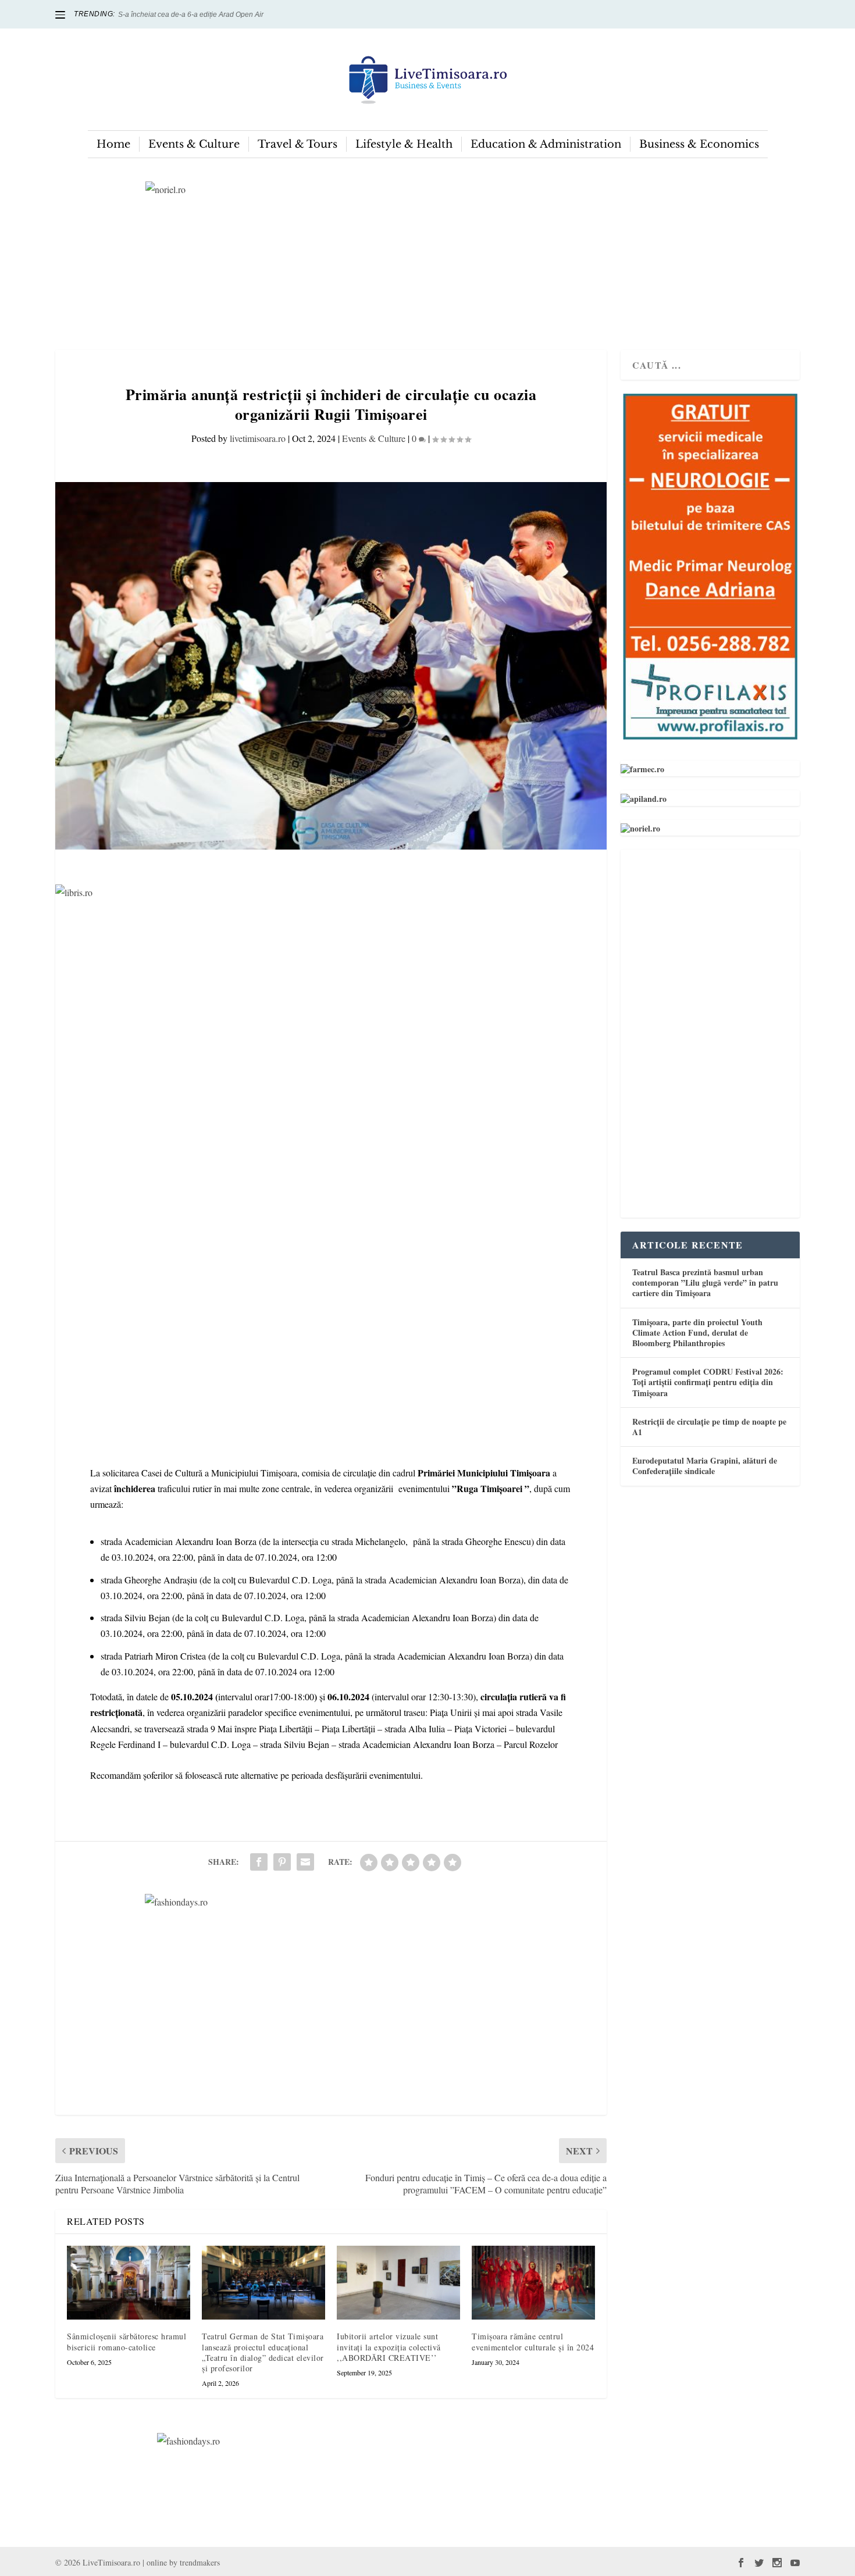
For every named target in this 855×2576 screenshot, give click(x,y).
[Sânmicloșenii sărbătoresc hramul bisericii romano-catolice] (129, 2283)
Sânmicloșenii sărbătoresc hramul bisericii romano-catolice (127, 2341)
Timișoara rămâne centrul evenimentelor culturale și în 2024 (533, 2341)
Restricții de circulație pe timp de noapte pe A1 (709, 1427)
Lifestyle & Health (404, 144)
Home (113, 144)
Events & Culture (194, 144)
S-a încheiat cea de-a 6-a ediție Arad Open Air (191, 15)
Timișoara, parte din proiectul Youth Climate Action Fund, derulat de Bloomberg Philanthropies (697, 1332)
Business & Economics (699, 144)
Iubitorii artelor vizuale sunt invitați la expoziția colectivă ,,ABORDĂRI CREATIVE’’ (389, 2347)
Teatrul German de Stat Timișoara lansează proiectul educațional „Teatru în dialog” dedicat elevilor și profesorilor (263, 2352)
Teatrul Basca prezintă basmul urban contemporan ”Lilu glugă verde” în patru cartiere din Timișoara (705, 1282)
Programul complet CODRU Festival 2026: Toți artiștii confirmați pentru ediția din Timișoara (708, 1382)
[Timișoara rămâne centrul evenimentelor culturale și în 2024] (533, 2283)
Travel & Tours (298, 144)
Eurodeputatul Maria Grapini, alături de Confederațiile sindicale (705, 1466)
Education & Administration (546, 144)
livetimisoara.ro (258, 438)
